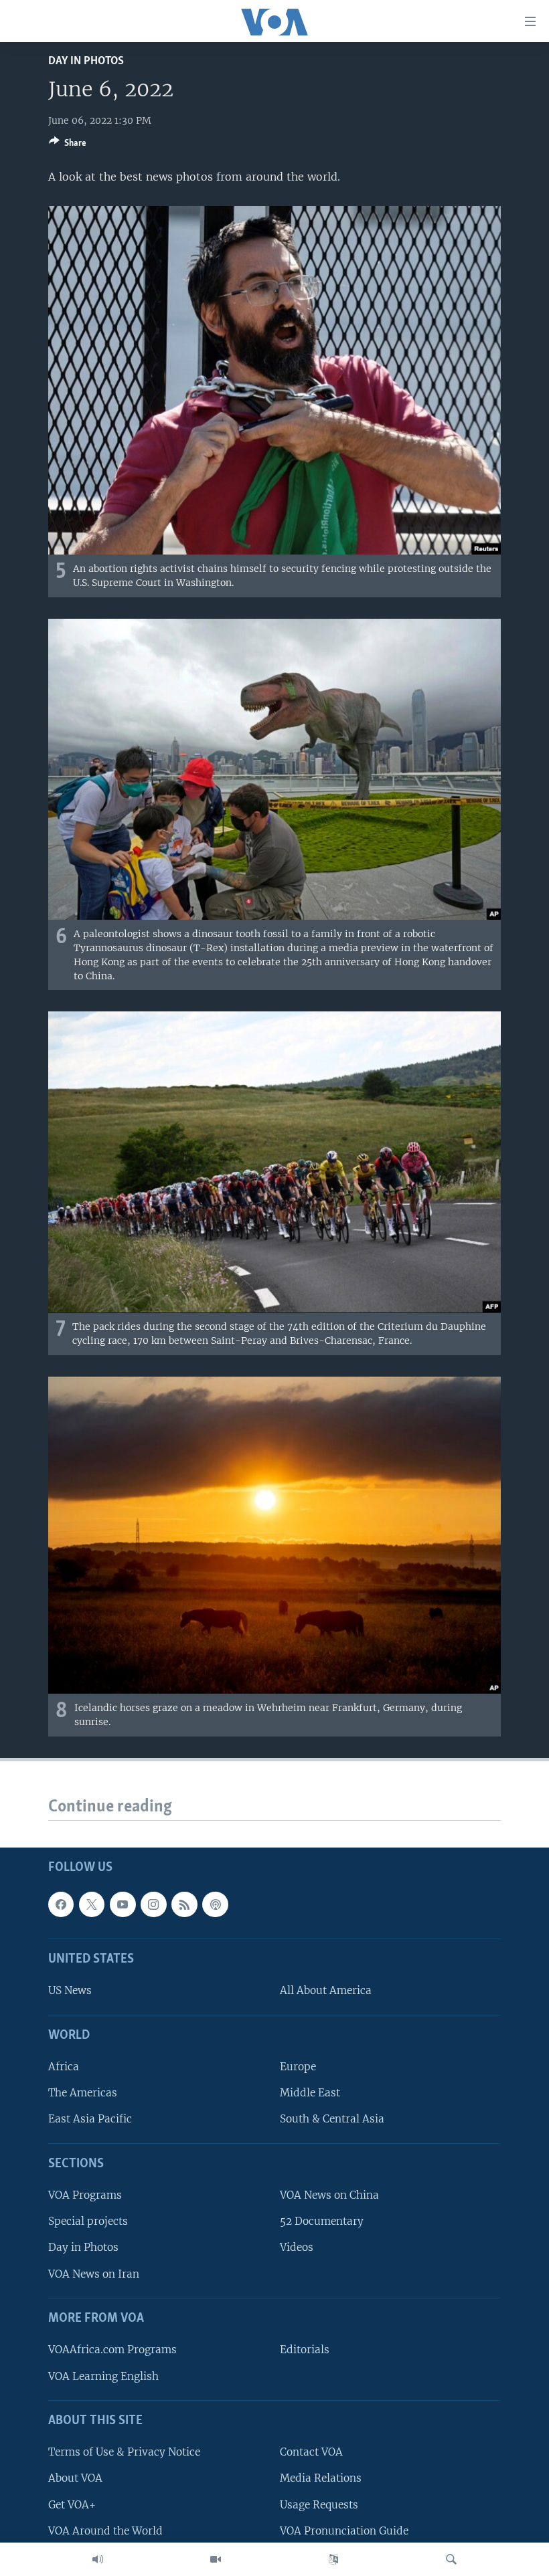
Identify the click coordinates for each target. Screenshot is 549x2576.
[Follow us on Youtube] (123, 1904)
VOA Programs (85, 2196)
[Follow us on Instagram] (153, 1904)
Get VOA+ (72, 2505)
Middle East (310, 2093)
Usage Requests (319, 2505)
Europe (298, 2067)
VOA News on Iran (94, 2274)
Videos (297, 2248)
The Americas (83, 2093)
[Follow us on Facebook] (61, 1904)
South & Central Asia (332, 2119)
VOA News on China (329, 2196)
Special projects (88, 2222)
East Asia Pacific (90, 2119)
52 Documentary (322, 2222)
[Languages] (333, 2559)
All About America (326, 1991)
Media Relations (321, 2479)
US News (70, 1991)
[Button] (68, 145)
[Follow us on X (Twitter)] (92, 1904)
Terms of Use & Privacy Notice (124, 2453)
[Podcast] (215, 1904)
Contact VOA (311, 2453)
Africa (64, 2067)
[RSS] (184, 1904)
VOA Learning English (103, 2376)
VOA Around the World (105, 2531)
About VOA (75, 2479)
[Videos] (216, 2559)
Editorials (305, 2350)
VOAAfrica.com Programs (112, 2350)
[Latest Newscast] (98, 2559)
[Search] (451, 2559)
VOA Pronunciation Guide (344, 2531)
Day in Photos (86, 61)
